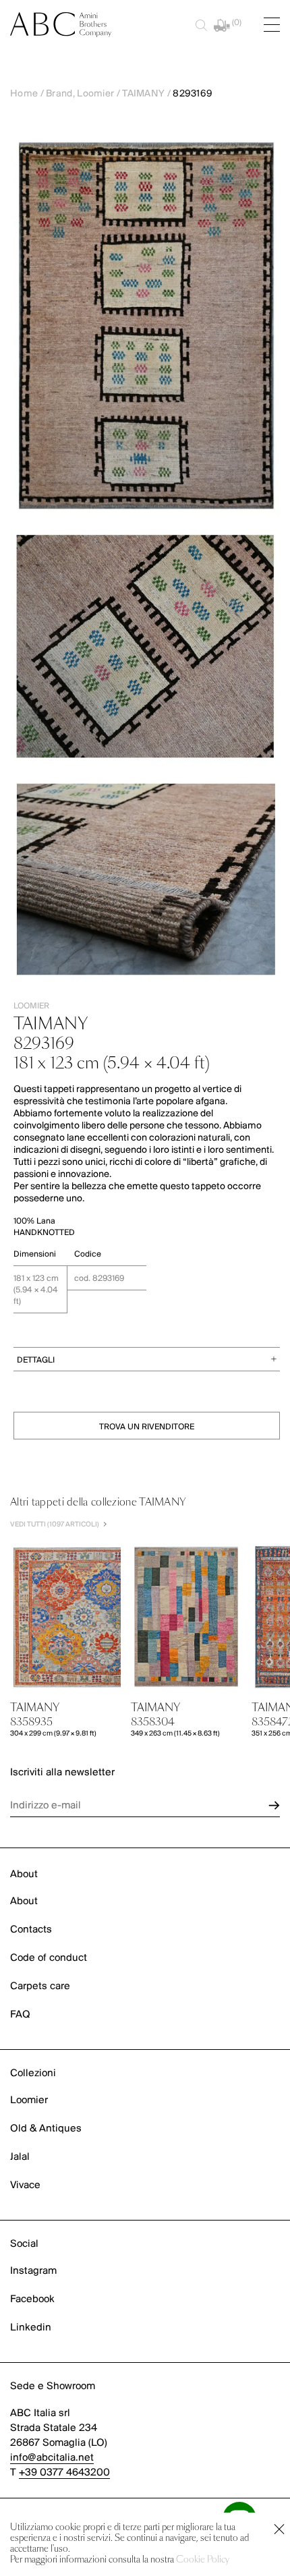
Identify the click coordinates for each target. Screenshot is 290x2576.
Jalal (20, 2157)
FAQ (20, 2015)
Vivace (25, 2185)
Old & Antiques (46, 2129)
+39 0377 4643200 (64, 2473)
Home (24, 94)
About (24, 1901)
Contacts (31, 1930)
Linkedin (31, 2328)
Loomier (29, 2100)
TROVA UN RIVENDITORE (147, 1427)
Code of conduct (49, 1958)
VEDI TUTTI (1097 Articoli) (55, 1525)
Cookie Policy (203, 2560)
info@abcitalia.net (52, 2458)
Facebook (32, 2299)
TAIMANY (143, 94)
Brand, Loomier (80, 94)
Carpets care (40, 1986)
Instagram (33, 2271)
